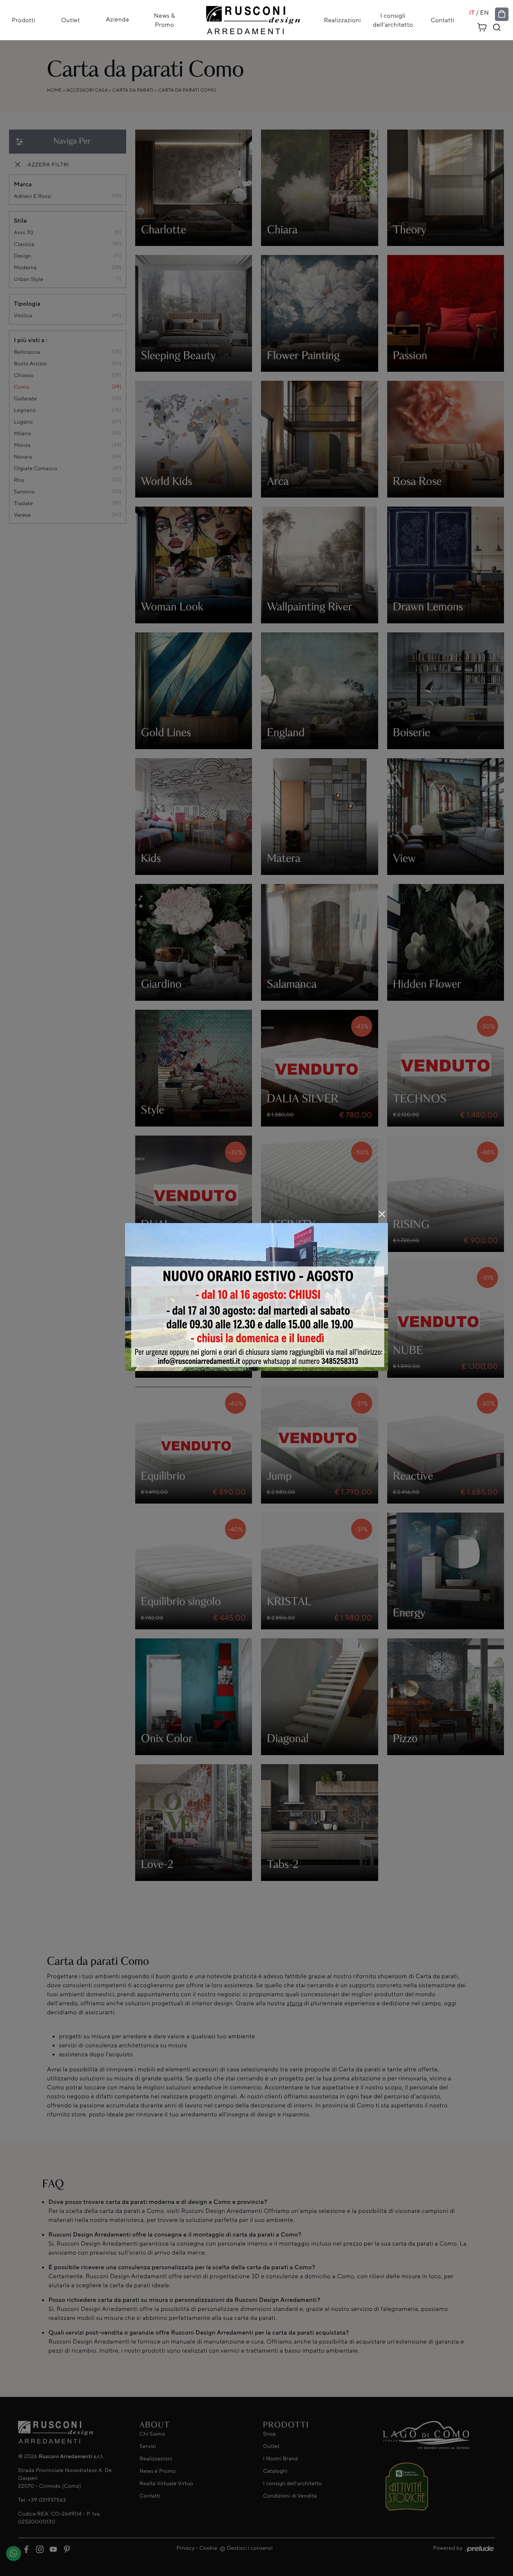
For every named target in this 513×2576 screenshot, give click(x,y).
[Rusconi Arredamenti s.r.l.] (253, 18)
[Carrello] (482, 26)
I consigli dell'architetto (393, 20)
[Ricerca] (497, 27)
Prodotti (23, 20)
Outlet (71, 20)
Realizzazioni (343, 20)
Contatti (443, 20)
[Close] (382, 1214)
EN (484, 13)
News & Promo (164, 20)
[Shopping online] (502, 14)
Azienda (118, 19)
